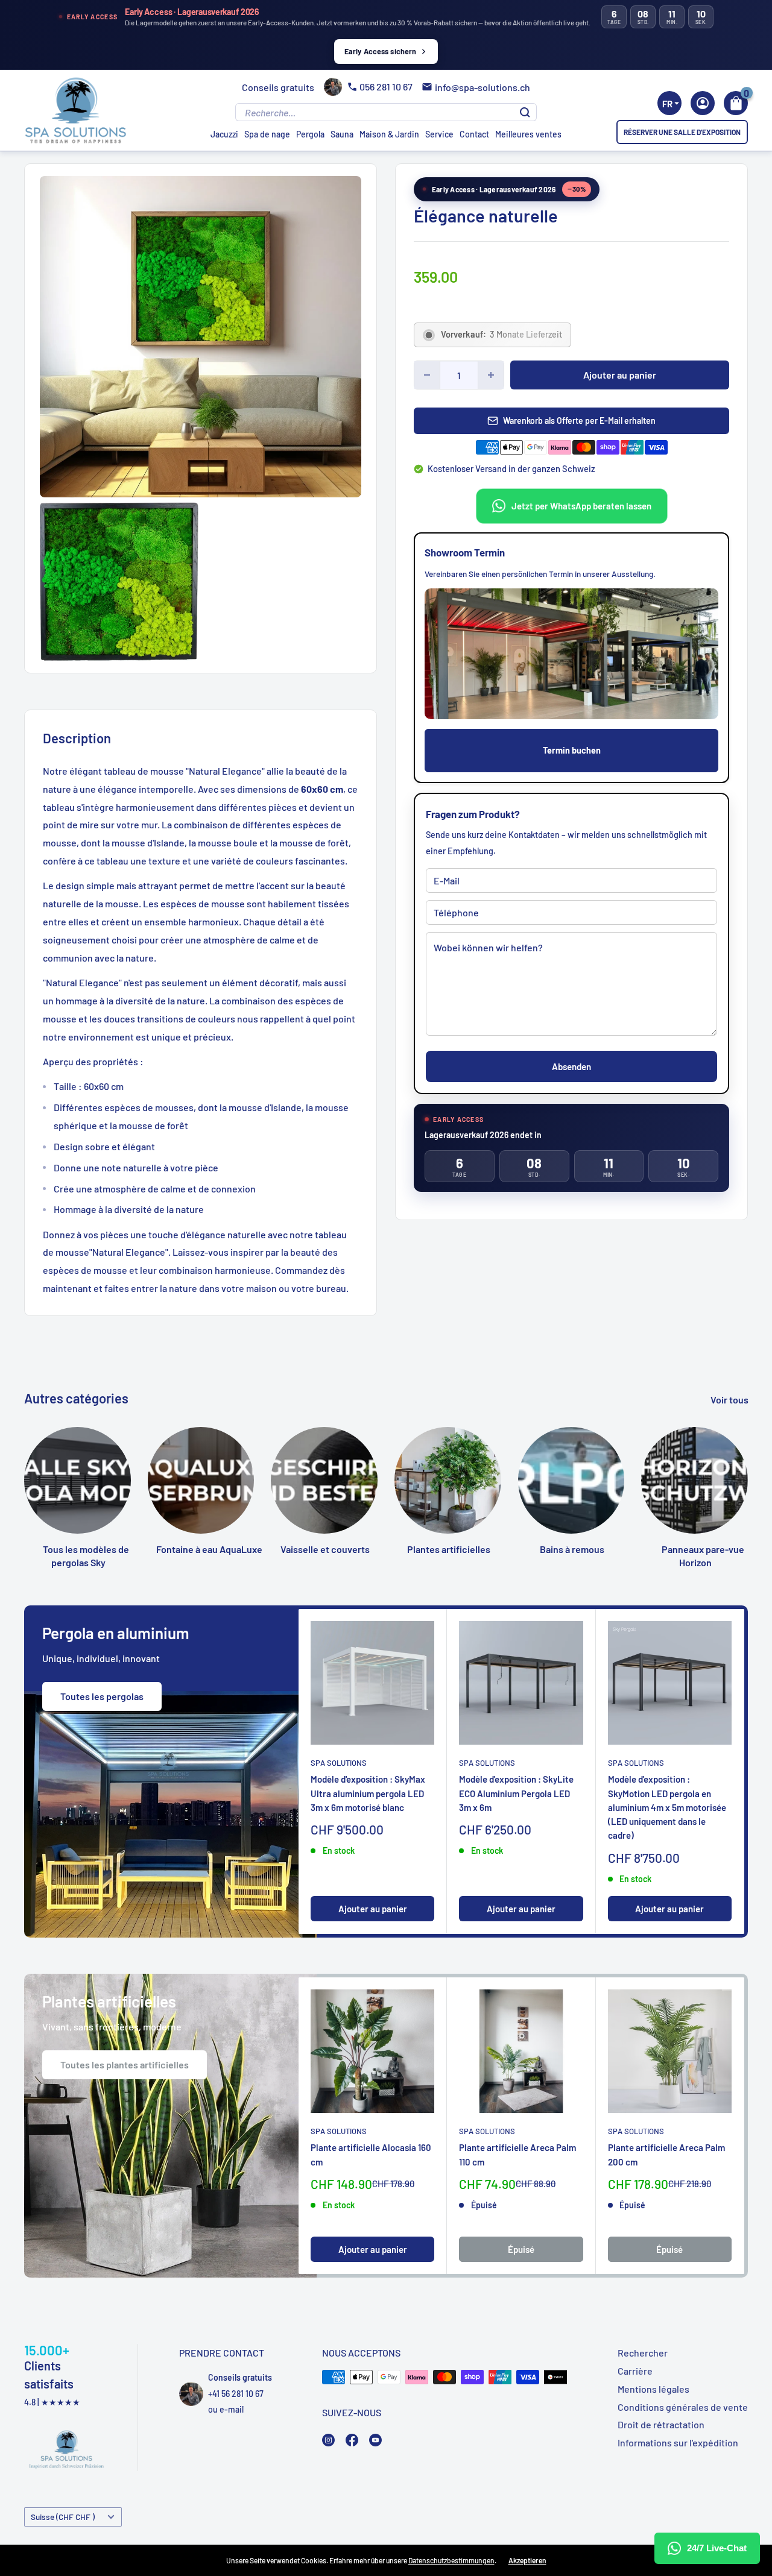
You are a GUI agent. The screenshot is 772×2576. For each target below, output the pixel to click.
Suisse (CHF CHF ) (63, 2517)
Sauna (342, 134)
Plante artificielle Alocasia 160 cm (371, 2154)
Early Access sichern (381, 51)
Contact (474, 134)
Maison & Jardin (389, 134)
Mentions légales (653, 2389)
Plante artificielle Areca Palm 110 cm (517, 2154)
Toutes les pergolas (102, 1696)
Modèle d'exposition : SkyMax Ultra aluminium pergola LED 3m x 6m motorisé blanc (368, 1794)
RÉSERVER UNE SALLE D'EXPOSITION (682, 132)
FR (667, 104)
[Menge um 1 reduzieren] (427, 375)
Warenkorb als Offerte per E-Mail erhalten (579, 420)
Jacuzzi (224, 134)
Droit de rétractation (661, 2424)
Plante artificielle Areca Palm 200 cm (666, 2154)
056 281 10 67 (386, 87)
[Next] (749, 1471)
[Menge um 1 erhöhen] (491, 375)
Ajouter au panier (620, 375)
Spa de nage (267, 134)
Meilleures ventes (528, 134)
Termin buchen (572, 750)
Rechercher (643, 2353)
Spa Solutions (339, 1763)
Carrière (635, 2371)
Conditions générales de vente (683, 2407)
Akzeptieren (527, 2560)
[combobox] (669, 103)
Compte (703, 103)
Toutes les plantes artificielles (125, 2064)
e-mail (232, 2409)
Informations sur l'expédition (678, 2442)
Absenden (571, 1066)
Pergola (310, 134)
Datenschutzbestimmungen (451, 2560)
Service (439, 134)
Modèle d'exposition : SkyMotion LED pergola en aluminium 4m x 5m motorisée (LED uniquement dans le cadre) (667, 1808)
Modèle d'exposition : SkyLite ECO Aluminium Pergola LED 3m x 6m (516, 1794)
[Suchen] (525, 112)
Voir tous (730, 1400)
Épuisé (521, 2249)
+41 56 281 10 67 (236, 2394)
